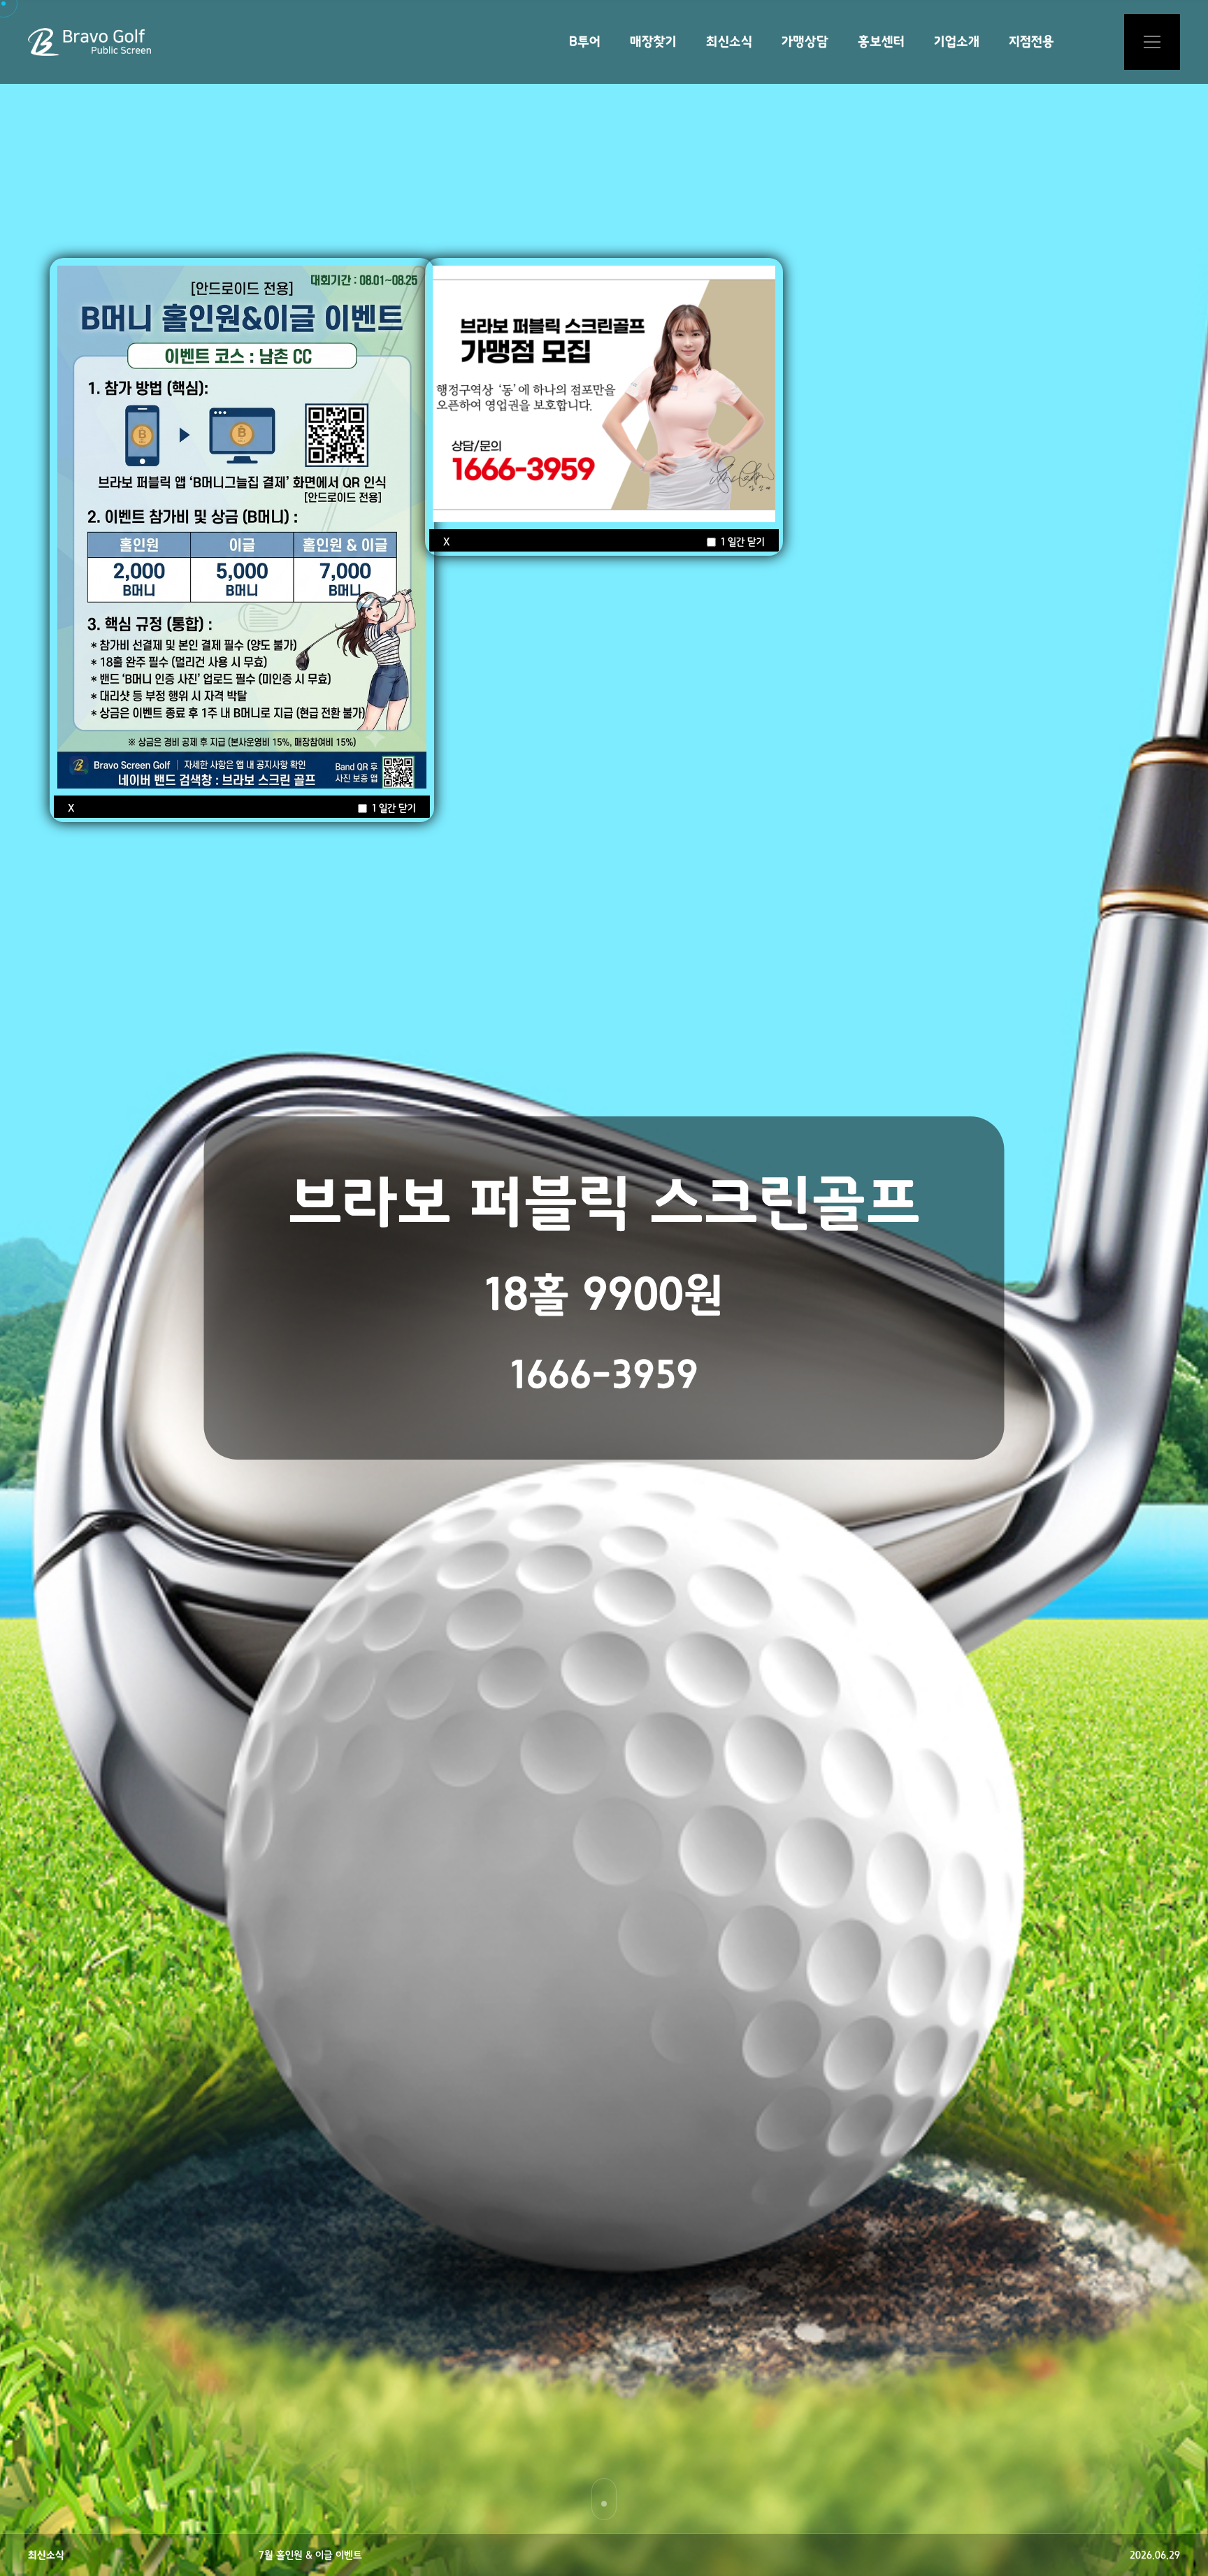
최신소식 (729, 42)
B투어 (585, 42)
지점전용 (1031, 42)
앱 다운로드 (1152, 42)
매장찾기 (653, 42)
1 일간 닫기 (393, 808)
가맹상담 (805, 42)
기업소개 (957, 42)
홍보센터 (881, 42)
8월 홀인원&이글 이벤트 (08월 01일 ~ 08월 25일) (359, 2555)
